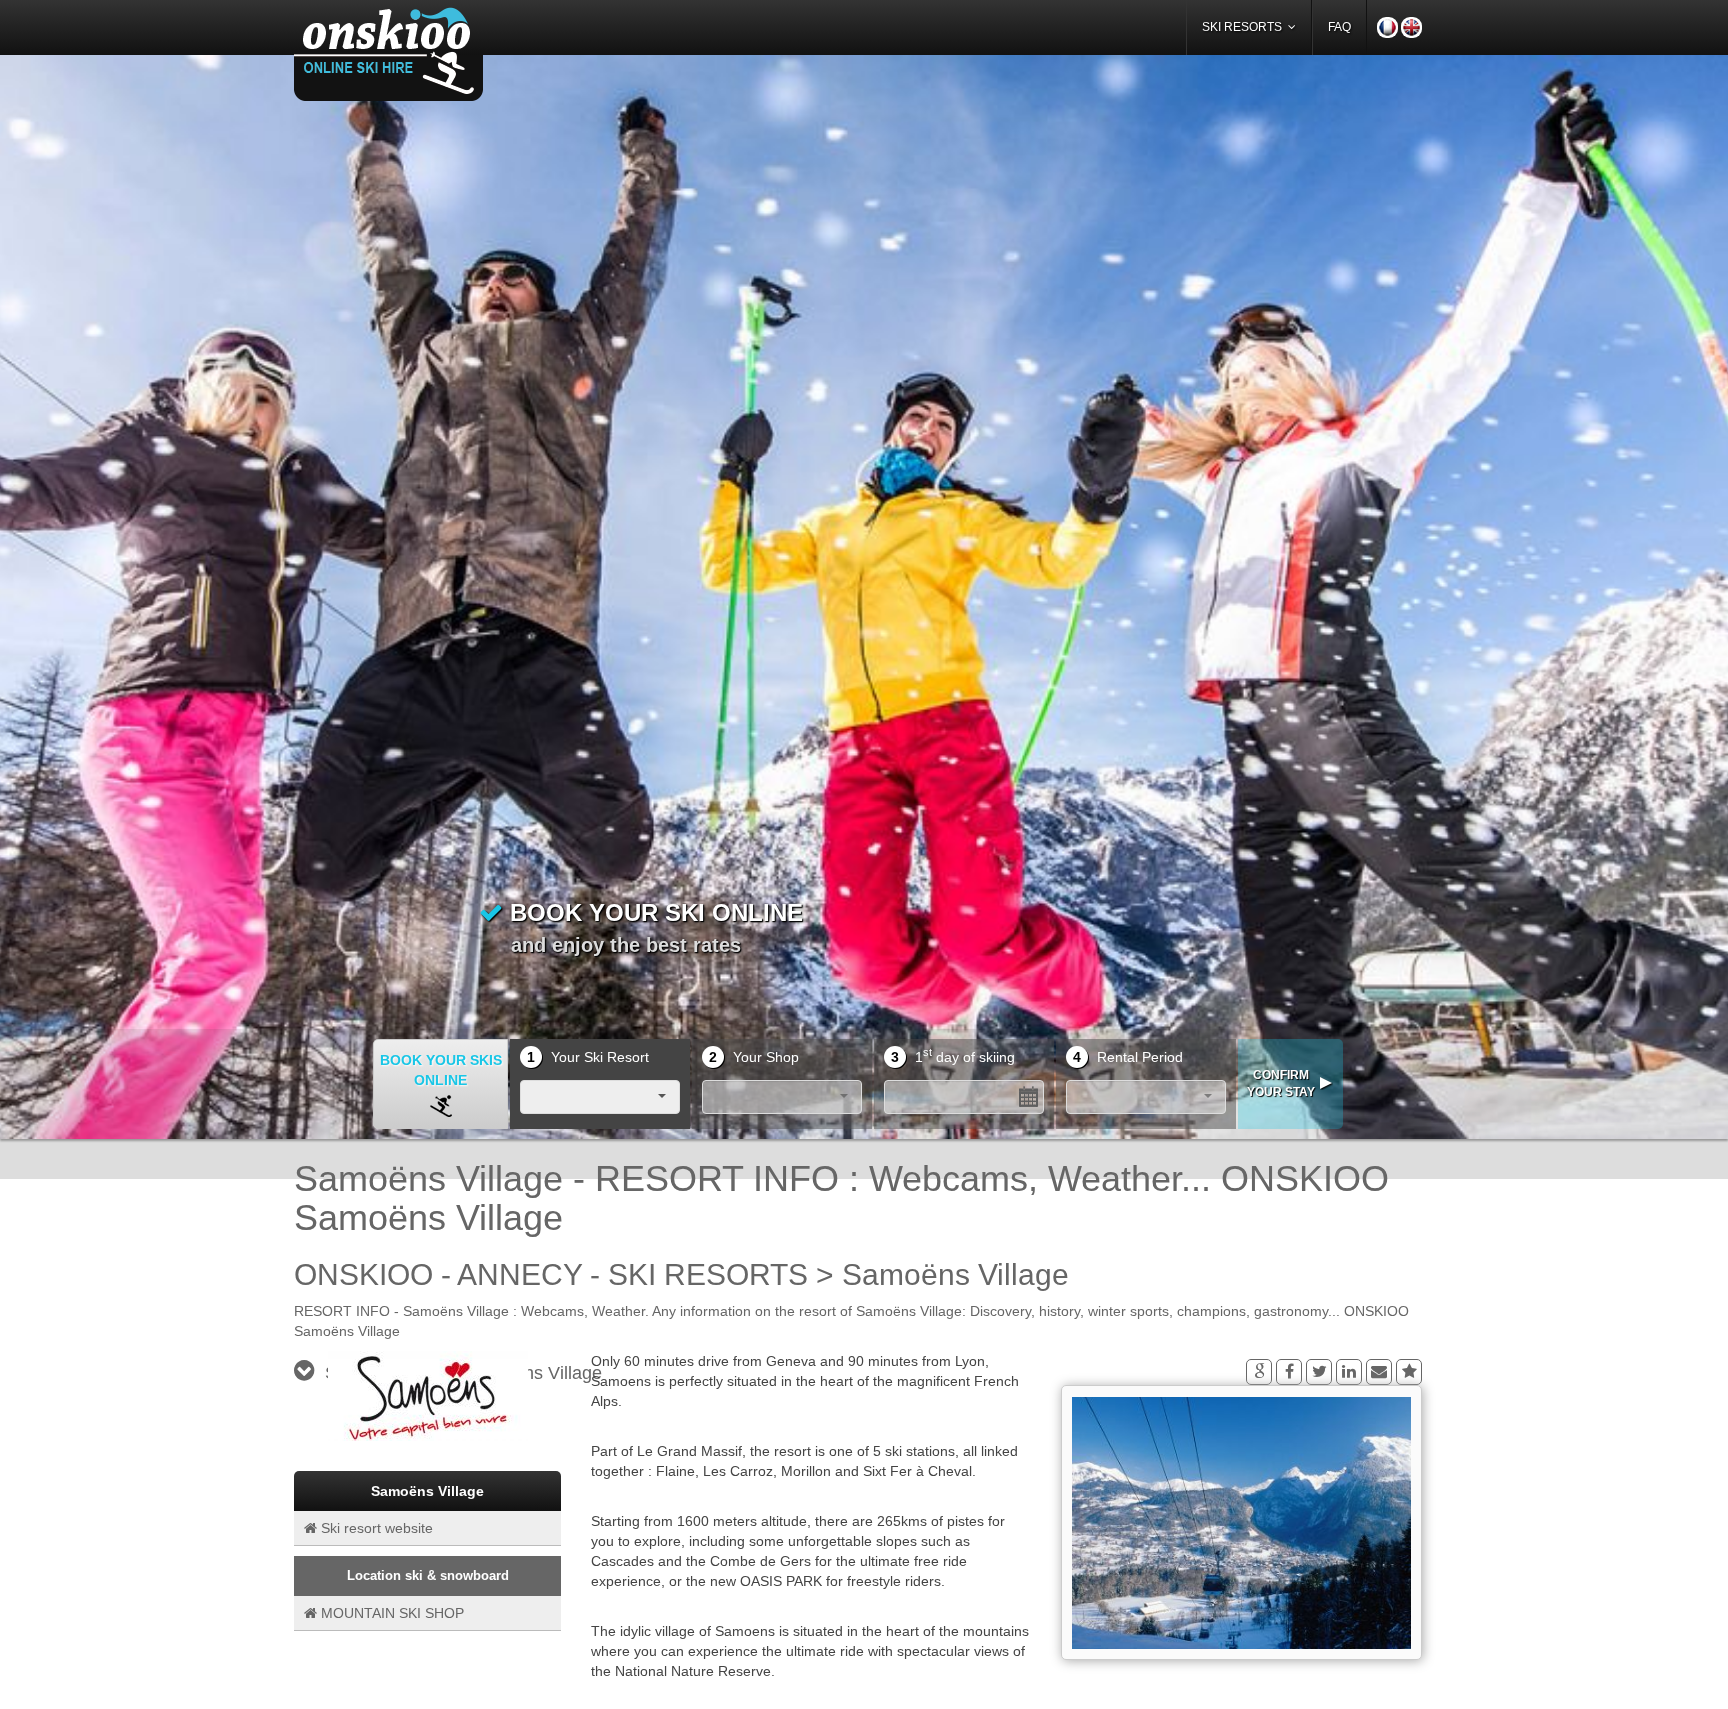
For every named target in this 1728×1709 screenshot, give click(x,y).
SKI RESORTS (1245, 27)
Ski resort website (375, 1529)
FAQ (1339, 27)
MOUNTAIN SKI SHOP (390, 1614)
